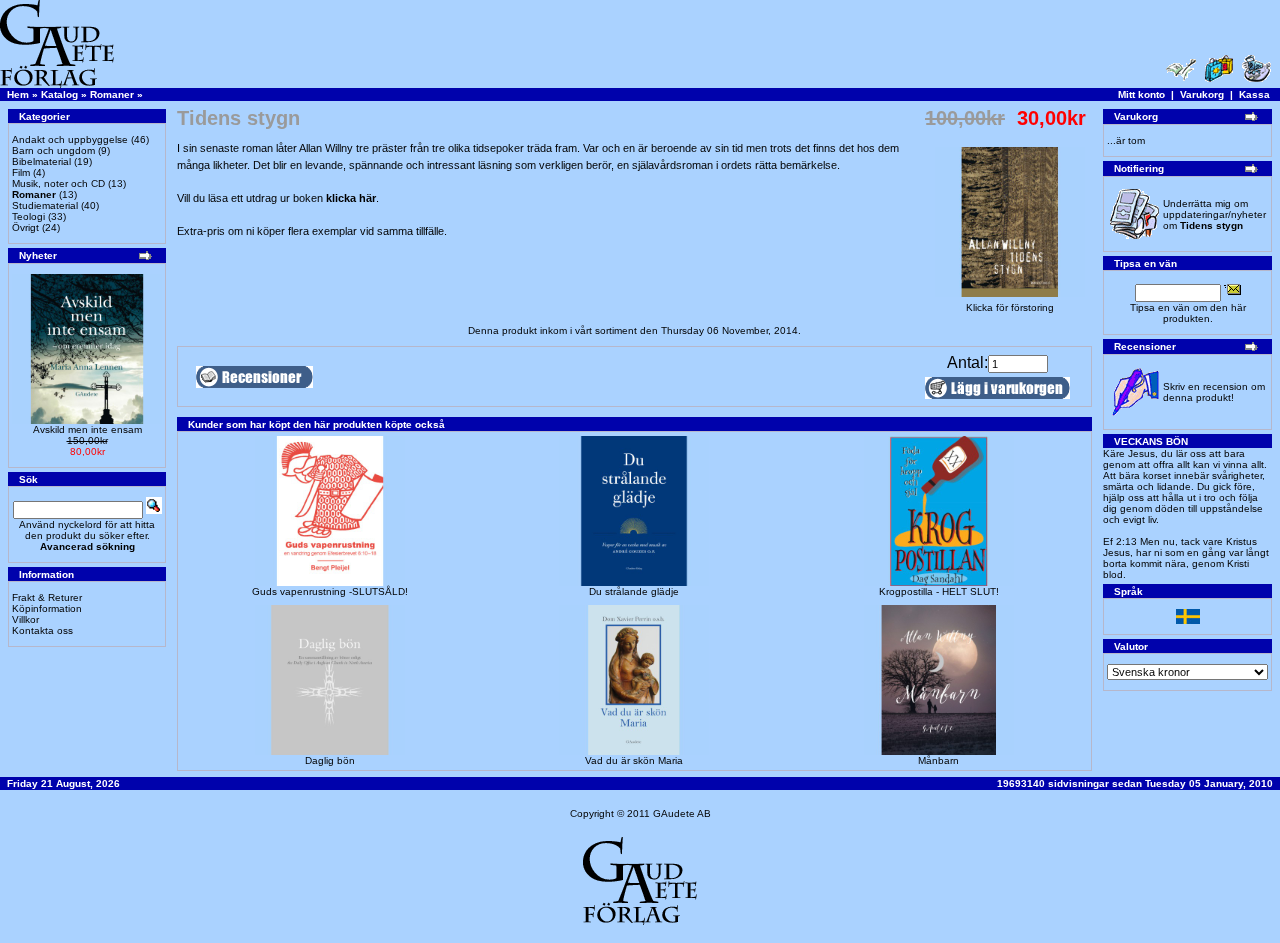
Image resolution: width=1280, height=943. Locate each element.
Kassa (1254, 94)
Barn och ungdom (53, 150)
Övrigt (25, 227)
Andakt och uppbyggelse (70, 139)
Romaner (112, 94)
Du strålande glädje (634, 591)
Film (21, 172)
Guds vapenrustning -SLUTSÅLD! (330, 591)
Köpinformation (47, 608)
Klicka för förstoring (1010, 307)
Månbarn (938, 760)
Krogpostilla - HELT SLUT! (939, 591)
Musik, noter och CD (58, 183)
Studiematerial (45, 205)
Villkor (25, 619)
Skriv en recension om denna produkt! (1214, 392)
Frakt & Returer (47, 597)
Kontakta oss (42, 630)
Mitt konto (1141, 94)
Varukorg (1202, 94)
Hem (18, 94)
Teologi (28, 216)
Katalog (59, 94)
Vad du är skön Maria (634, 760)
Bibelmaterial (41, 161)
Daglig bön (330, 760)
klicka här (351, 198)
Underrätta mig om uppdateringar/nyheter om (1214, 214)
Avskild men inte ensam (87, 429)
